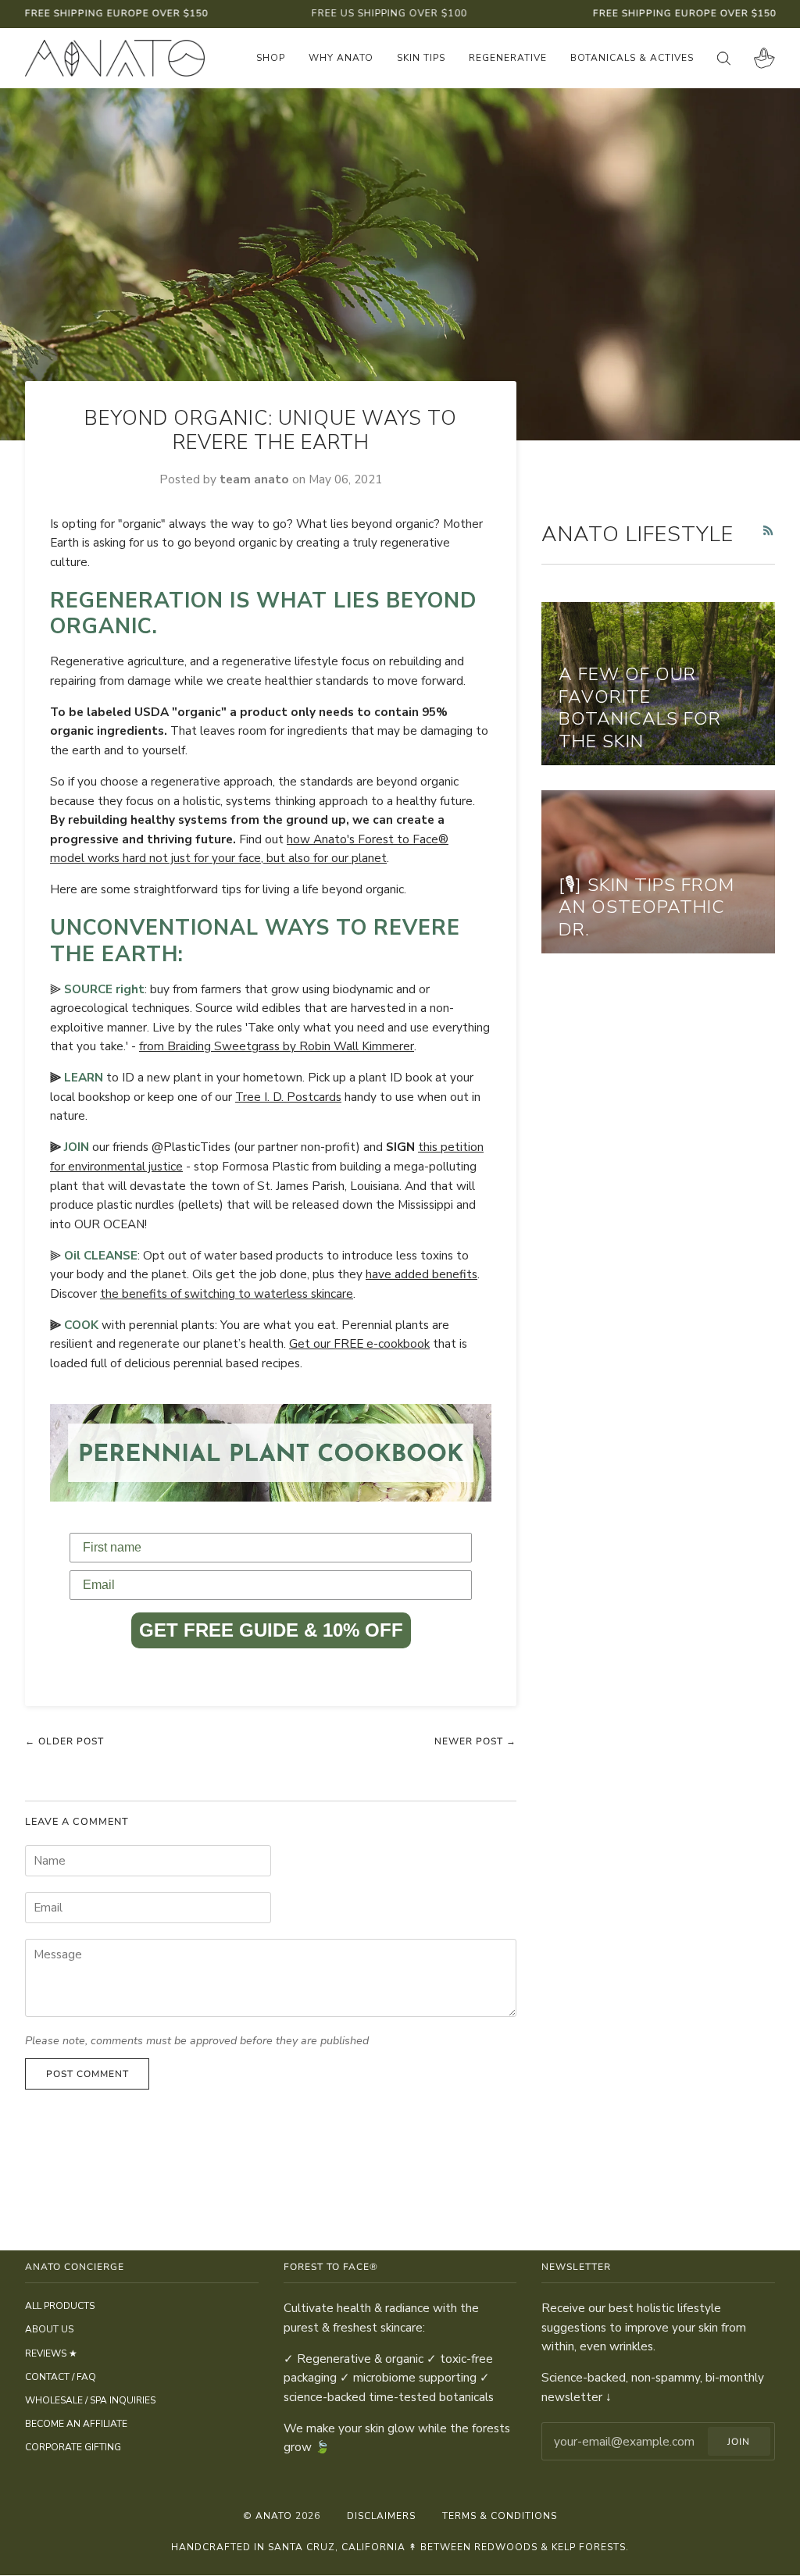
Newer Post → (475, 1741)
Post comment (87, 2074)
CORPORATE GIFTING (73, 2447)
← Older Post (64, 1741)
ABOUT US (49, 2329)
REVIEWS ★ (51, 2353)
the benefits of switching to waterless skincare (227, 1293)
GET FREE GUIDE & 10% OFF (271, 1630)
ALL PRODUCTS (60, 2306)
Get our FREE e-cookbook (359, 1343)
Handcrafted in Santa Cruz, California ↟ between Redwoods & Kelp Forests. (400, 2547)
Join (739, 2442)
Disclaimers (381, 2516)
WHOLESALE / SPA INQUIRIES (90, 2400)
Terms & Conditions (500, 2516)
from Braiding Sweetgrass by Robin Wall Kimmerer (277, 1046)
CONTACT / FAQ (61, 2377)
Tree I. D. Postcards (288, 1097)
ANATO (274, 2516)
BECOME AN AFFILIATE (76, 2424)
